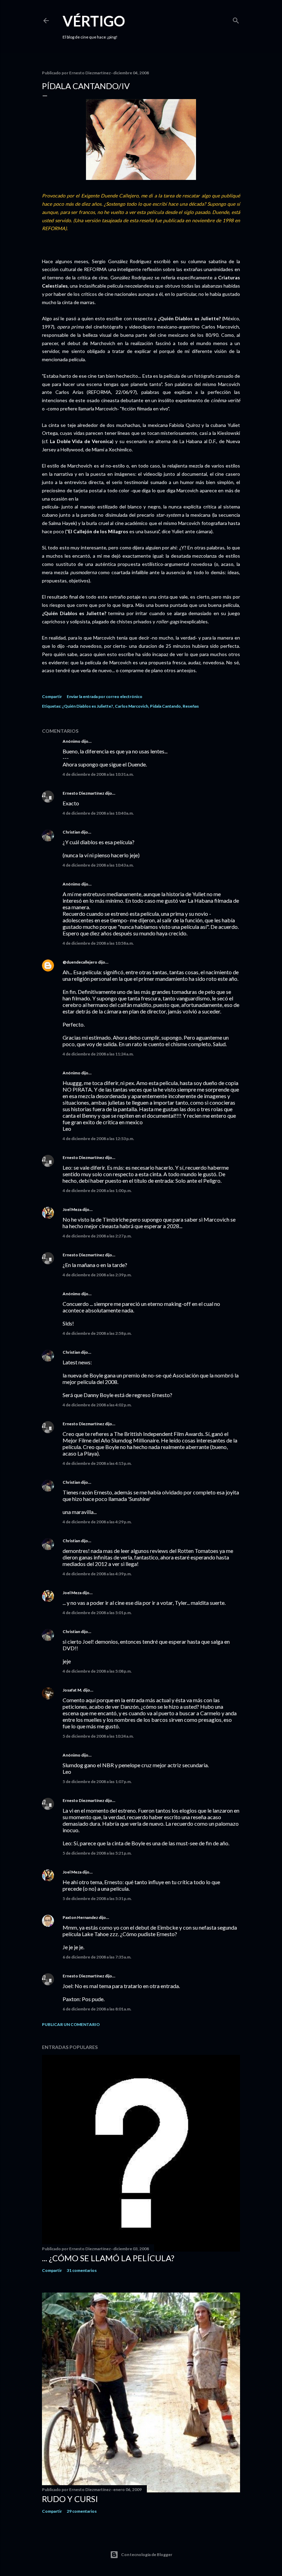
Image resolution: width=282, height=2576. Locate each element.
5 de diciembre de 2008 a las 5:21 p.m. (97, 1853)
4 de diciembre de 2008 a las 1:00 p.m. (97, 1190)
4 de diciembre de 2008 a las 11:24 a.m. (98, 1054)
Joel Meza (72, 1209)
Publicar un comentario (71, 2024)
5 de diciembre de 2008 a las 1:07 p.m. (97, 1781)
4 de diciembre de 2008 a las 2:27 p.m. (97, 1236)
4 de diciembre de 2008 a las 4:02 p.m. (97, 1405)
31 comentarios (82, 2270)
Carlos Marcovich (132, 706)
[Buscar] (236, 19)
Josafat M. (72, 1690)
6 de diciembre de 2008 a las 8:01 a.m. (97, 2009)
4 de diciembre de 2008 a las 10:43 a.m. (98, 865)
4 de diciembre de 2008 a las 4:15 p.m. (97, 1463)
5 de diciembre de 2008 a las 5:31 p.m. (97, 1898)
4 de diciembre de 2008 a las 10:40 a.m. (98, 813)
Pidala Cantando (165, 706)
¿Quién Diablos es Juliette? (88, 706)
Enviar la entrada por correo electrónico (105, 696)
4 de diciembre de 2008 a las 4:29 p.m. (97, 1522)
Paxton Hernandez (80, 1917)
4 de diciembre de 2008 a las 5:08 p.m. (97, 1671)
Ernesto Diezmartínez (83, 793)
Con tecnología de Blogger (147, 2554)
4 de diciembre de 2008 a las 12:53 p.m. (98, 1139)
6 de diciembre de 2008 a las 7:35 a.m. (97, 1957)
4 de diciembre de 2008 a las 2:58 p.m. (97, 1333)
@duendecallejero (80, 962)
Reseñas (191, 706)
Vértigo (94, 21)
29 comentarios (82, 2511)
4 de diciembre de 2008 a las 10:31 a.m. (98, 774)
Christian (71, 832)
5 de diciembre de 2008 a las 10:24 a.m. (98, 1736)
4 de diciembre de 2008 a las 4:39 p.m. (97, 1574)
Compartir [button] (52, 696)
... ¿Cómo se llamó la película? (108, 2258)
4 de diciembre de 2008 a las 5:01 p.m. (97, 1613)
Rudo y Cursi (70, 2499)
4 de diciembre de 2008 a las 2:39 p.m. (97, 1275)
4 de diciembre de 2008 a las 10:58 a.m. (98, 943)
